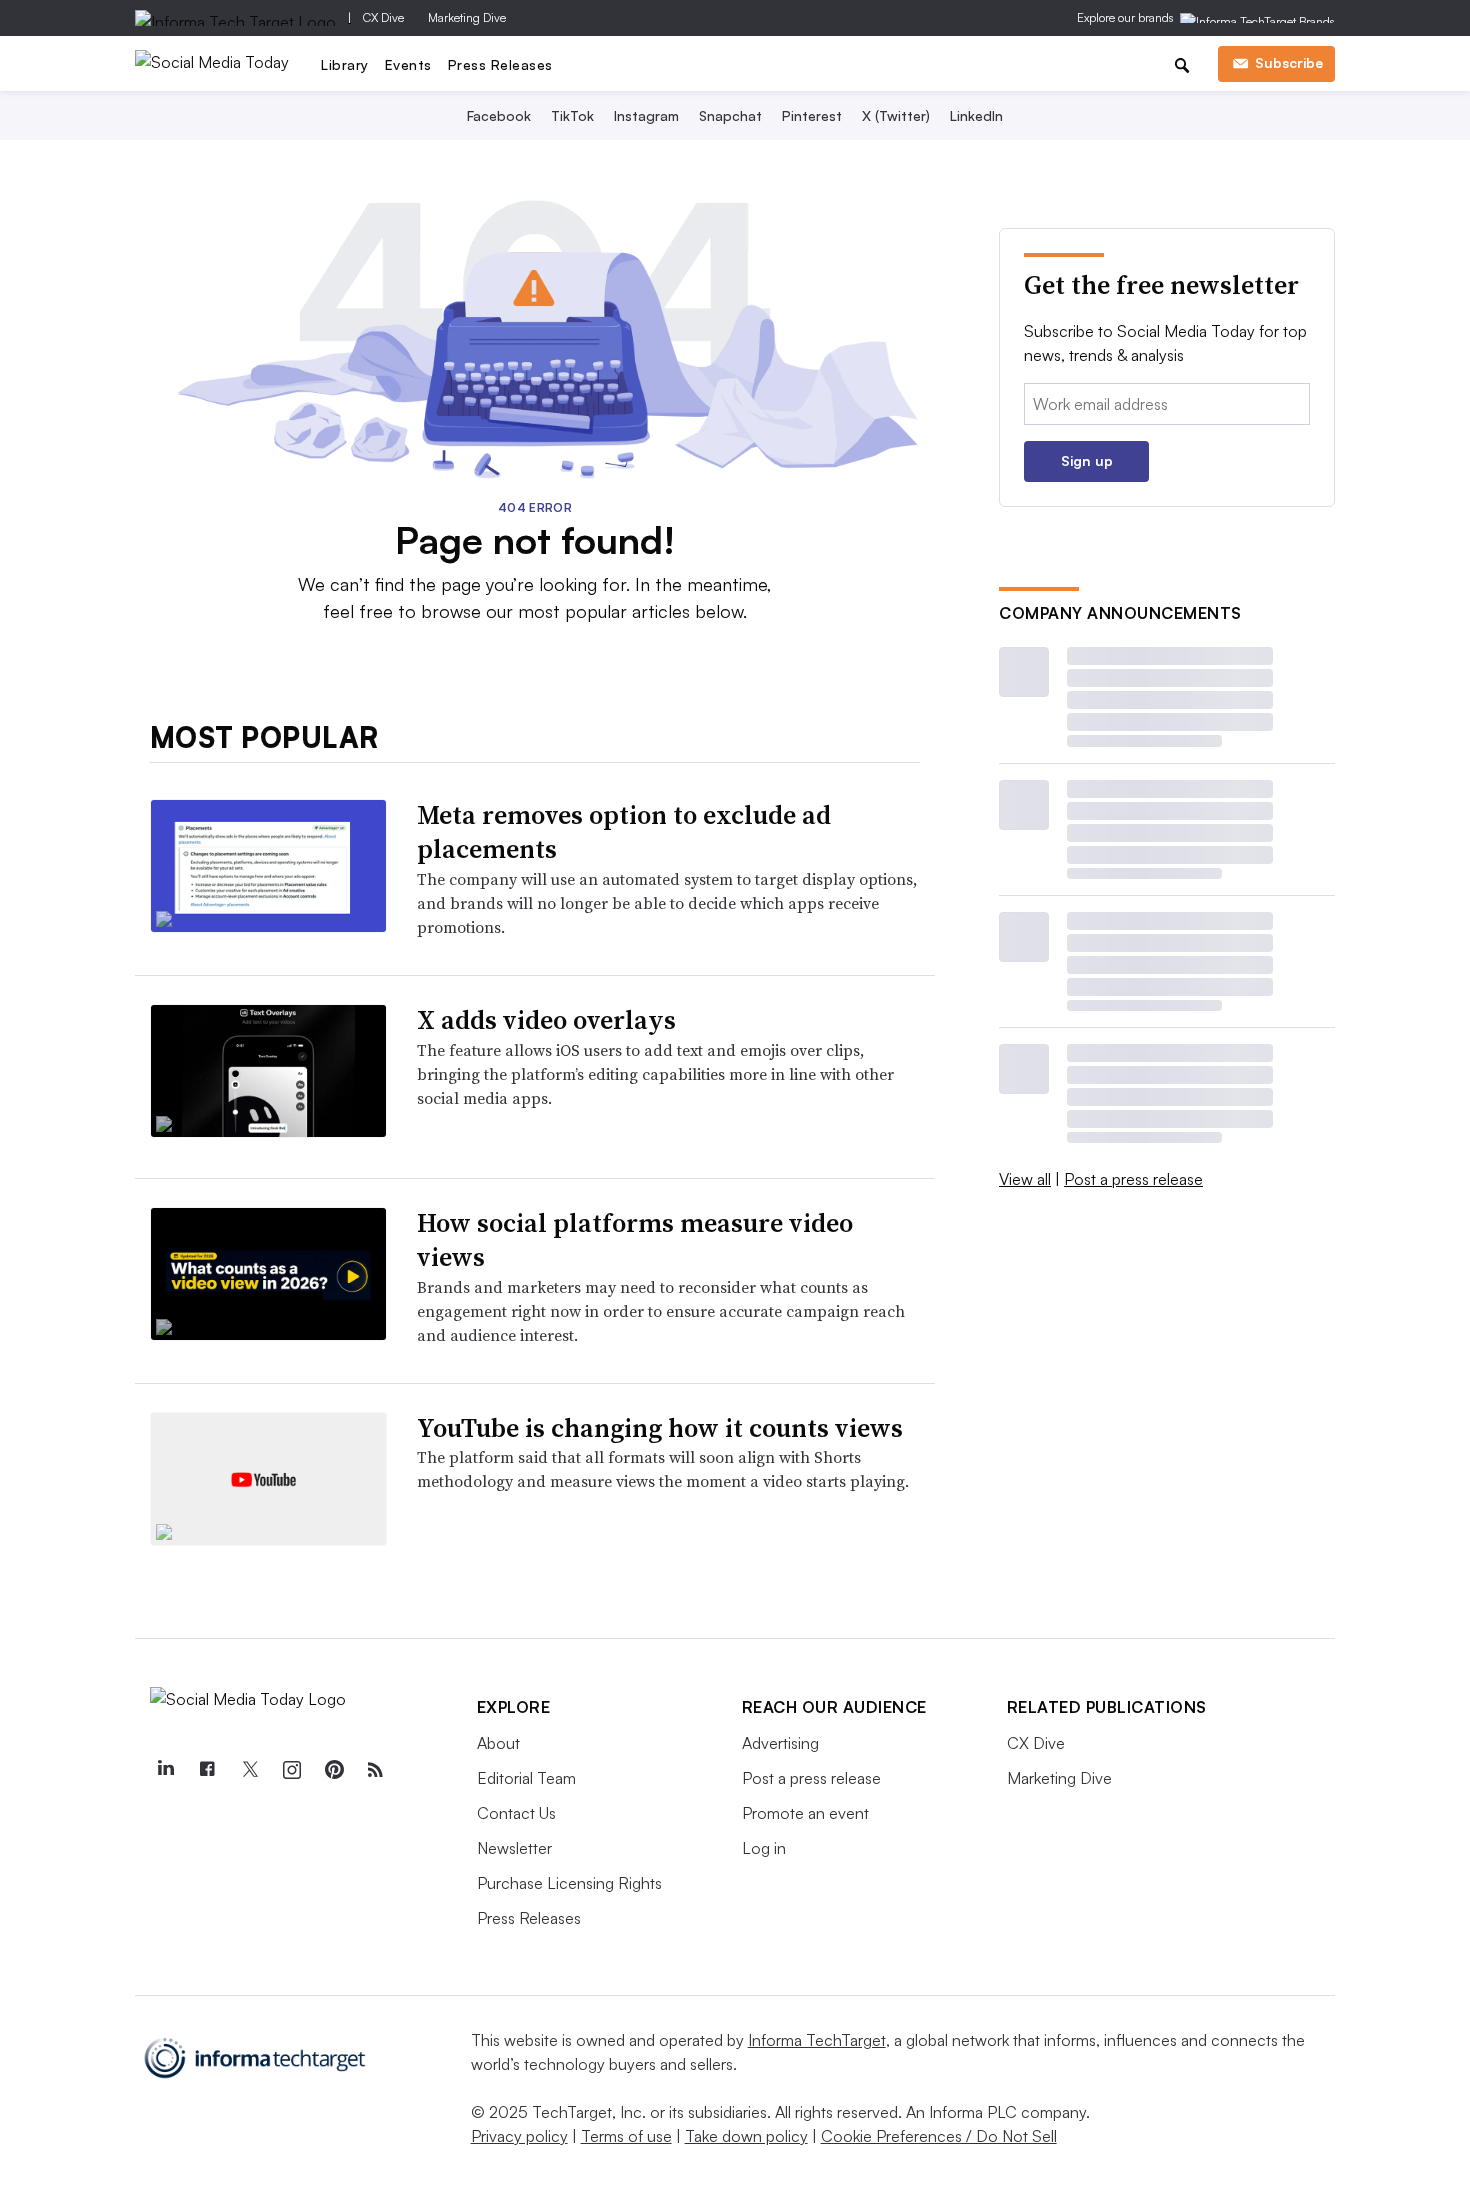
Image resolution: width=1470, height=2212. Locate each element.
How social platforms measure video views (635, 1240)
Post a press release (1133, 1179)
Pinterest (812, 115)
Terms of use (626, 2136)
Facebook (499, 115)
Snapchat (730, 115)
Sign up (1087, 460)
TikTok (572, 115)
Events (408, 64)
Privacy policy (519, 2136)
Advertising (780, 1743)
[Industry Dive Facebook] (208, 1770)
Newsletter (514, 1848)
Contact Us (516, 1813)
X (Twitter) (896, 115)
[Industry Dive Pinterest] (334, 1770)
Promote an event (805, 1813)
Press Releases (500, 64)
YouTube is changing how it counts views (660, 1428)
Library (345, 64)
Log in (764, 1848)
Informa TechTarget (817, 2040)
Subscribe (1289, 62)
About (498, 1743)
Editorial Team (526, 1778)
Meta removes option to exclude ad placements (624, 832)
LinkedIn (976, 115)
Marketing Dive (467, 17)
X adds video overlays (546, 1020)
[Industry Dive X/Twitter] (250, 1770)
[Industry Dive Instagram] (292, 1770)
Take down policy (746, 2136)
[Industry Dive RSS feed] (376, 1770)
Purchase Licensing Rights (569, 1883)
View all (1025, 1179)
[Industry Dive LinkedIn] (166, 1770)
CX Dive (383, 17)
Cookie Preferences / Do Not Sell (939, 2136)
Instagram (646, 115)
